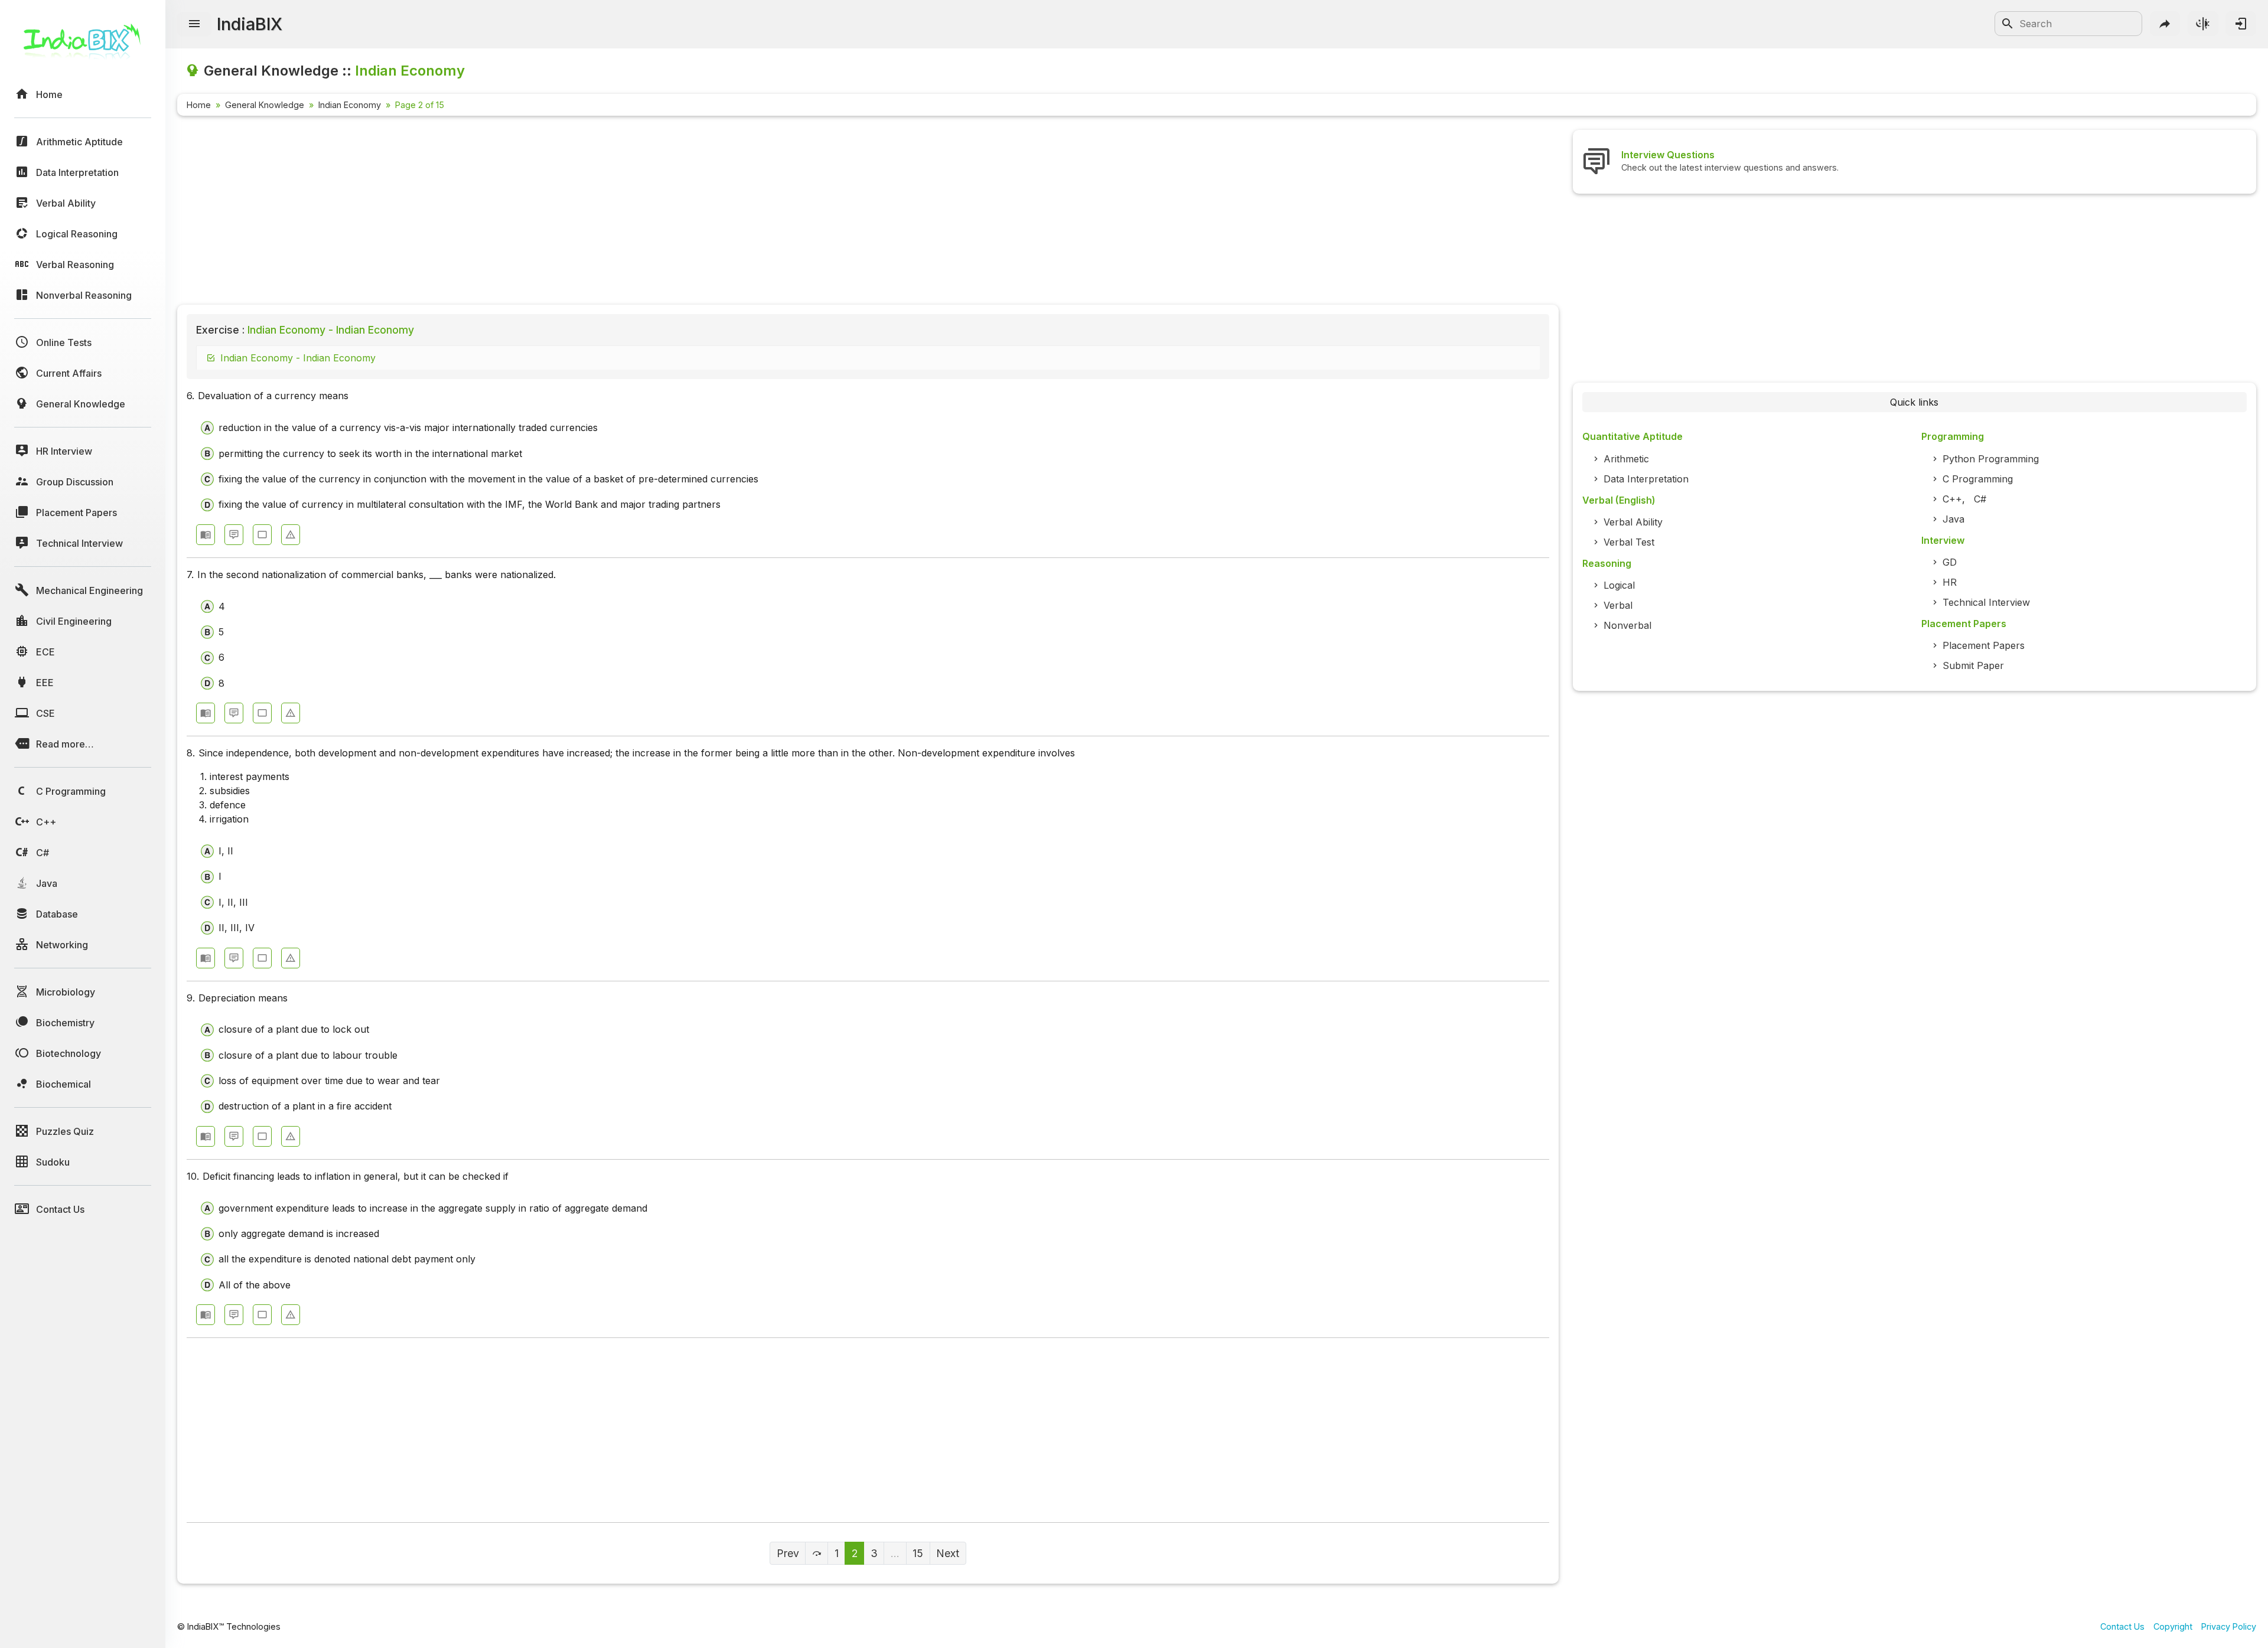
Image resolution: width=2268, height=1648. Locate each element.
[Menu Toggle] (194, 24)
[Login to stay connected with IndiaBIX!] (2241, 24)
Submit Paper (1973, 665)
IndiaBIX (250, 24)
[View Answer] (206, 535)
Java (1953, 519)
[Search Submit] (2008, 24)
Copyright (2173, 1626)
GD (1950, 562)
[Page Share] (2165, 24)
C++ (1952, 499)
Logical (1619, 585)
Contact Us (2122, 1626)
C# (1980, 499)
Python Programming (1991, 459)
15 (918, 1553)
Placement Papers (1984, 645)
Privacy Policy (2229, 1626)
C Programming (1978, 479)
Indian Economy (350, 105)
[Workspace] (262, 535)
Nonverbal (1627, 625)
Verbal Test (1629, 542)
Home (199, 105)
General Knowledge (265, 105)
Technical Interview (1986, 602)
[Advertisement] (532, 213)
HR (1950, 582)
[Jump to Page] (817, 1553)
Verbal (1618, 605)
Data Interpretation (1646, 479)
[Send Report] (291, 535)
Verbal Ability (1633, 522)
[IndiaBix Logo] (83, 46)
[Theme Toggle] (2203, 24)
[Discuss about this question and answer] (234, 535)
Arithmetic (1626, 459)
